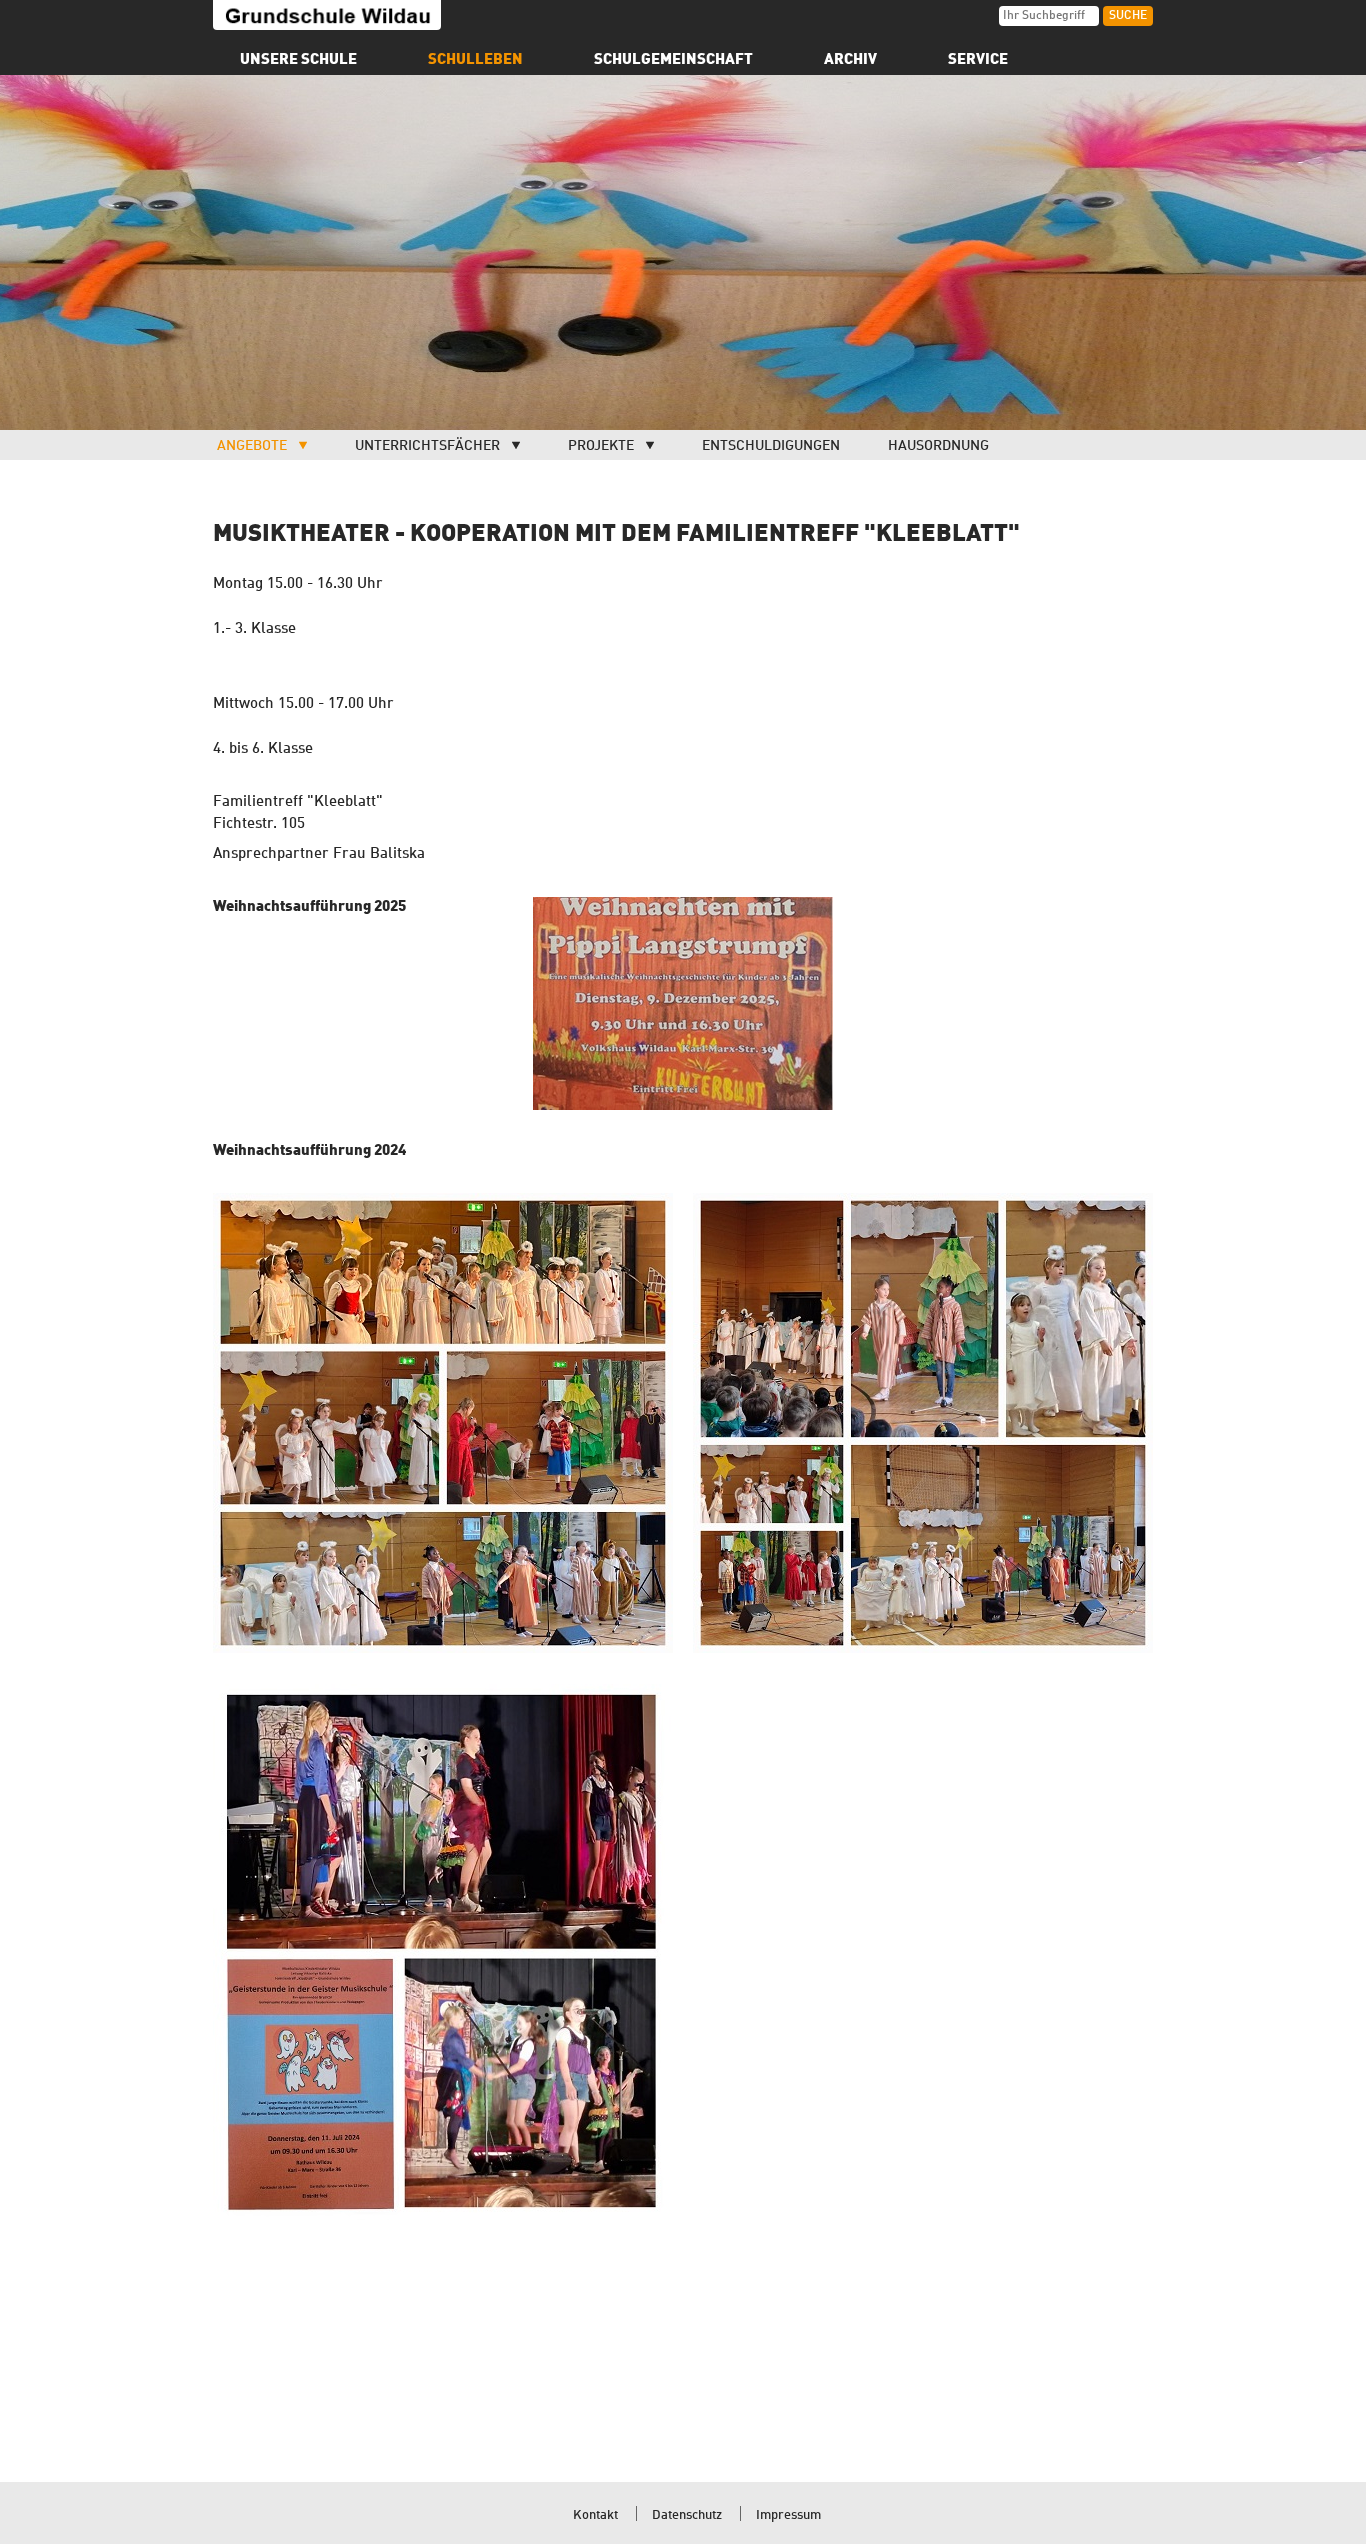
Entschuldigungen (771, 446)
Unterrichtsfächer (427, 446)
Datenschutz (687, 2515)
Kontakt (595, 2515)
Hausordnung (938, 446)
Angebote (252, 446)
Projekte (601, 446)
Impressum (788, 2515)
